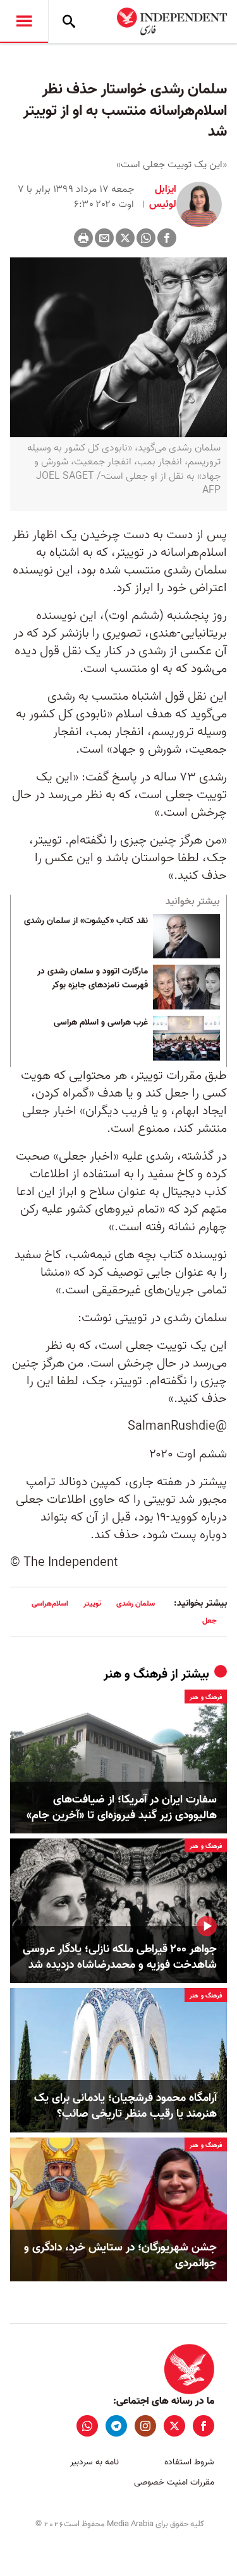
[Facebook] (167, 238)
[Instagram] (145, 2426)
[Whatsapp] (146, 238)
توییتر (92, 1603)
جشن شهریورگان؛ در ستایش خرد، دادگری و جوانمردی (120, 2255)
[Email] (104, 238)
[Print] (83, 238)
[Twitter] (125, 238)
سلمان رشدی (136, 1603)
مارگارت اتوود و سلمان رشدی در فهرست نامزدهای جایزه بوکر (93, 979)
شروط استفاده (189, 2462)
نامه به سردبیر (94, 2462)
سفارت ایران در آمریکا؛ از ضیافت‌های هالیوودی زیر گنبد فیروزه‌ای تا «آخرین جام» (122, 1808)
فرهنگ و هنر (136, 1674)
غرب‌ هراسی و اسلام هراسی (101, 1023)
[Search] (69, 21)
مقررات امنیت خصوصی (174, 2482)
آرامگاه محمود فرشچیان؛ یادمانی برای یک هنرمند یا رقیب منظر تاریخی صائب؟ (125, 2106)
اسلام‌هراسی (50, 1603)
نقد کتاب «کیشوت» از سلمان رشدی (86, 921)
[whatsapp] (87, 2426)
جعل (210, 1620)
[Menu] (24, 21)
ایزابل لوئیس (161, 197)
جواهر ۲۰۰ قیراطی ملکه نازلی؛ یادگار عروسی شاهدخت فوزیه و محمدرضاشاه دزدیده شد (120, 1957)
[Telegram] (116, 2426)
